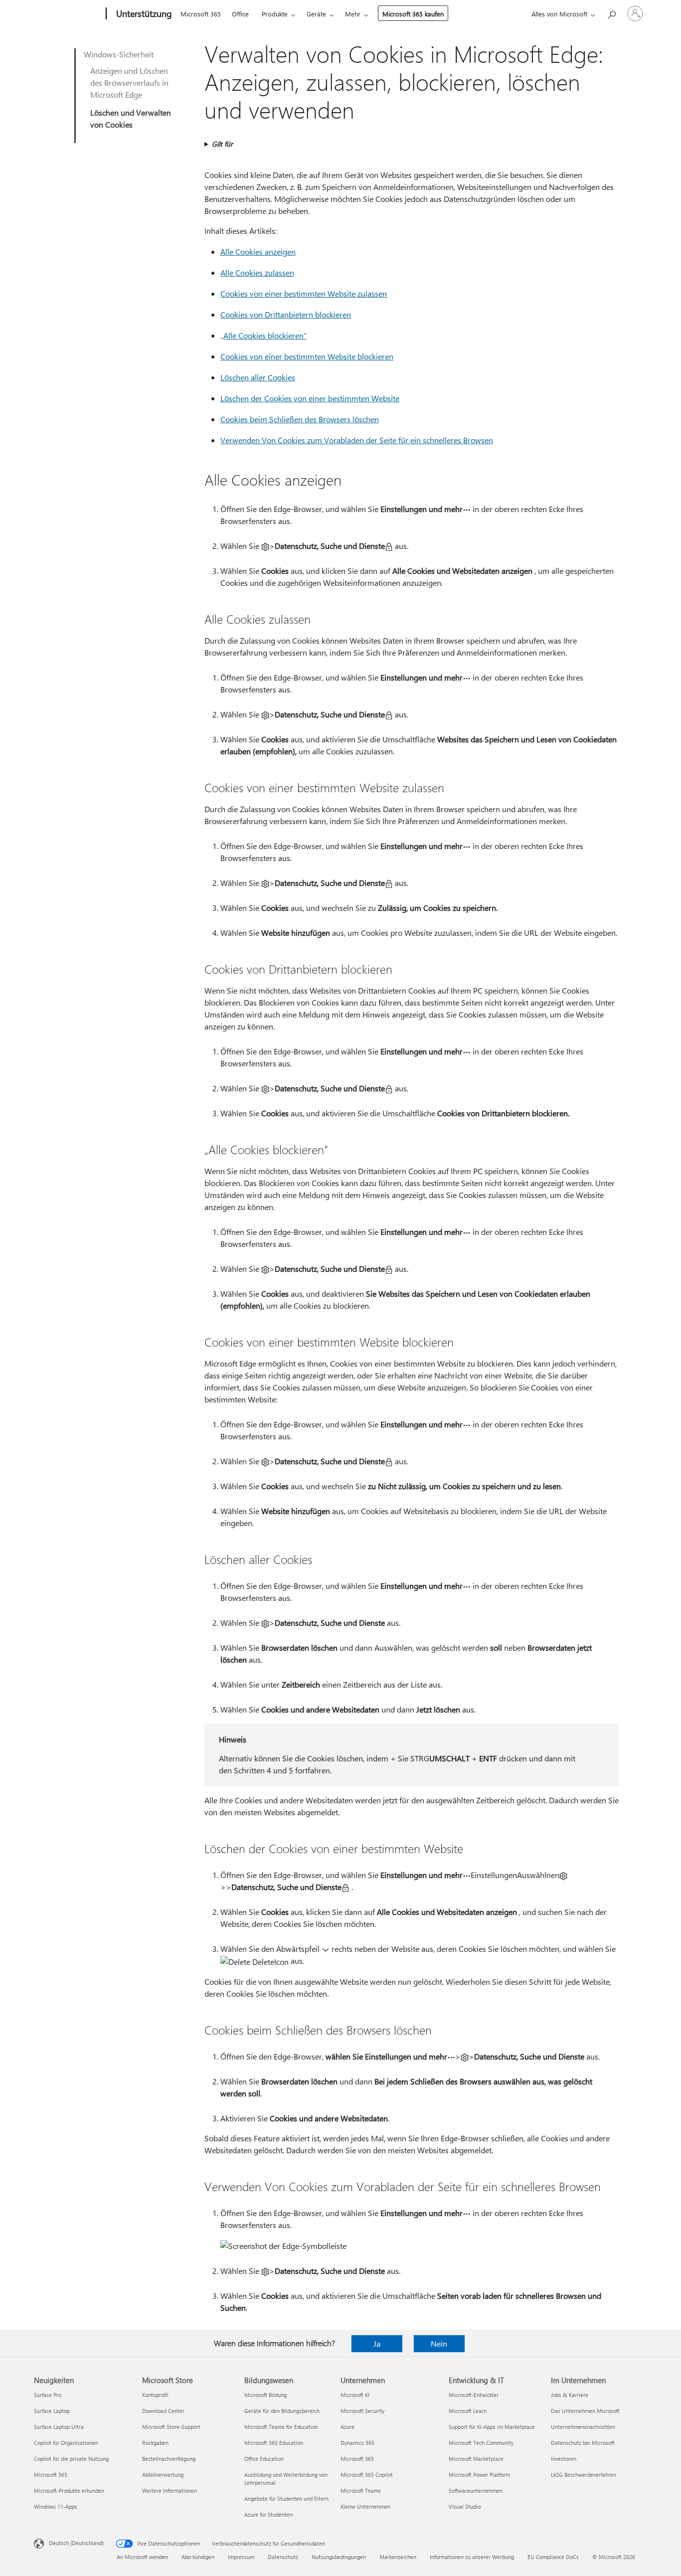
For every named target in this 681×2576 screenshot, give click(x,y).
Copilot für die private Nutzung (71, 2459)
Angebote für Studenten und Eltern (286, 2498)
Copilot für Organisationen (66, 2443)
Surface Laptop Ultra (59, 2427)
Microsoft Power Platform (479, 2475)
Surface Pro (48, 2395)
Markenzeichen (398, 2557)
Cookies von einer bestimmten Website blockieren (307, 356)
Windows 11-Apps (56, 2506)
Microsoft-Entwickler (474, 2395)
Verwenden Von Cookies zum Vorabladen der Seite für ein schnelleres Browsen (357, 440)
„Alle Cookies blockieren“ (263, 335)
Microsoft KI (355, 2395)
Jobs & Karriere (570, 2395)
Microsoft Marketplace (476, 2459)
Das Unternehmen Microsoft (585, 2411)
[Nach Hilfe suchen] (611, 13)
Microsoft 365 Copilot (367, 2475)
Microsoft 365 (201, 14)
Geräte (316, 14)
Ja (377, 2343)
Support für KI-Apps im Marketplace (492, 2427)
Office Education (264, 2459)
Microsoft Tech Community (481, 2443)
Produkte (275, 14)
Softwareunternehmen (476, 2490)
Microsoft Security (362, 2411)
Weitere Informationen (170, 2490)
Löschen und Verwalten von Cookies (131, 118)
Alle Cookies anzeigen (258, 252)
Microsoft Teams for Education (281, 2427)
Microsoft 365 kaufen (413, 14)
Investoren (564, 2459)
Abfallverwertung (163, 2475)
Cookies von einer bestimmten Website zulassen (304, 293)
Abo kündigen (198, 2557)
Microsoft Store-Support (171, 2427)
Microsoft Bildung (265, 2395)
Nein (439, 2343)
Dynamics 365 (357, 2443)
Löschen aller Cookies (258, 377)
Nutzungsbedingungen (339, 2557)
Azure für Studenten (268, 2514)
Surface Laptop (52, 2411)
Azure (347, 2427)
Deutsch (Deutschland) (76, 2543)
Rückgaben (155, 2443)
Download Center (163, 2411)
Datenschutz (283, 2557)
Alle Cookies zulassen (257, 272)
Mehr (353, 14)
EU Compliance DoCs (553, 2557)
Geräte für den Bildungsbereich (282, 2411)
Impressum (241, 2557)
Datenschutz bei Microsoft (583, 2443)
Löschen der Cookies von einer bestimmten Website (310, 398)
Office (240, 14)
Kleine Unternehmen (365, 2506)
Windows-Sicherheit (119, 54)
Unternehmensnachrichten (583, 2427)
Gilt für (222, 144)
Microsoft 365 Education (274, 2443)
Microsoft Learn (468, 2411)
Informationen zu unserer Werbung (472, 2557)
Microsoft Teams (361, 2490)
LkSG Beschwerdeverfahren (584, 2475)
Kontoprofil (155, 2395)
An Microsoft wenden (142, 2557)
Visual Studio (465, 2506)
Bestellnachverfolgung (169, 2459)
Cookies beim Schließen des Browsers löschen (300, 419)
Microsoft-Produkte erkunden (69, 2490)
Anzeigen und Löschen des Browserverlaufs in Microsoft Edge (129, 83)
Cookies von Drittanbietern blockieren (286, 314)
